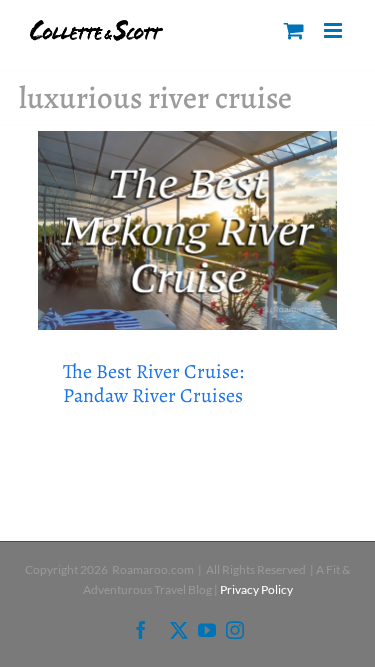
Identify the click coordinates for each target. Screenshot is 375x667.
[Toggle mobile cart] (294, 30)
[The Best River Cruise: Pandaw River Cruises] (187, 230)
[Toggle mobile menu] (334, 30)
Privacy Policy (256, 589)
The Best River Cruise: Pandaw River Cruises (153, 383)
